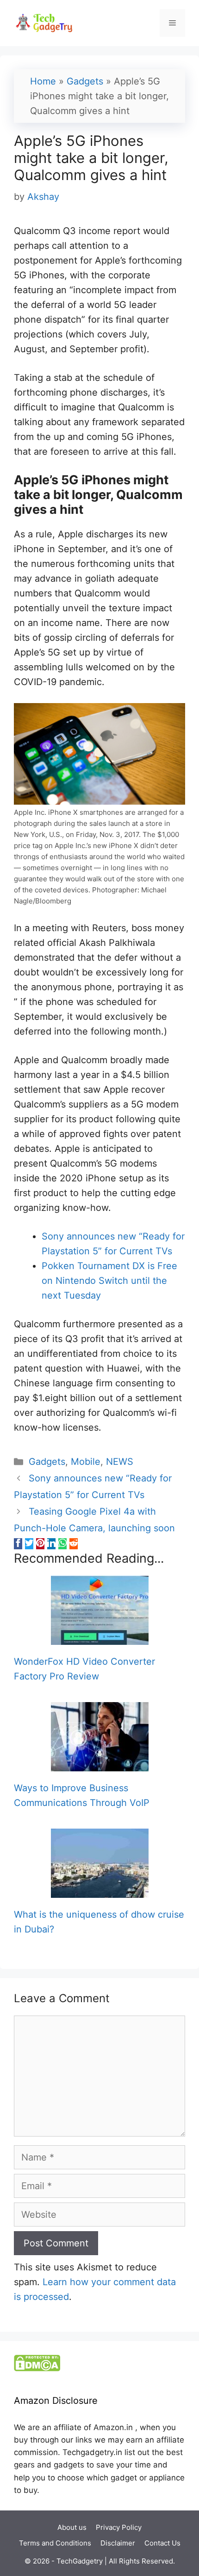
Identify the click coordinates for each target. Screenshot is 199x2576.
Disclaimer (118, 2543)
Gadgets (85, 81)
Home (43, 81)
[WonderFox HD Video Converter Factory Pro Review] (100, 1637)
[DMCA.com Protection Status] (37, 2369)
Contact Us (162, 2543)
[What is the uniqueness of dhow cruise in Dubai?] (100, 1890)
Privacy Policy (119, 2527)
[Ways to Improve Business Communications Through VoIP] (100, 1764)
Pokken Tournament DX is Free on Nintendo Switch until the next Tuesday (109, 1281)
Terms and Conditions (55, 2543)
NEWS (120, 1462)
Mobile (86, 1462)
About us (72, 2527)
